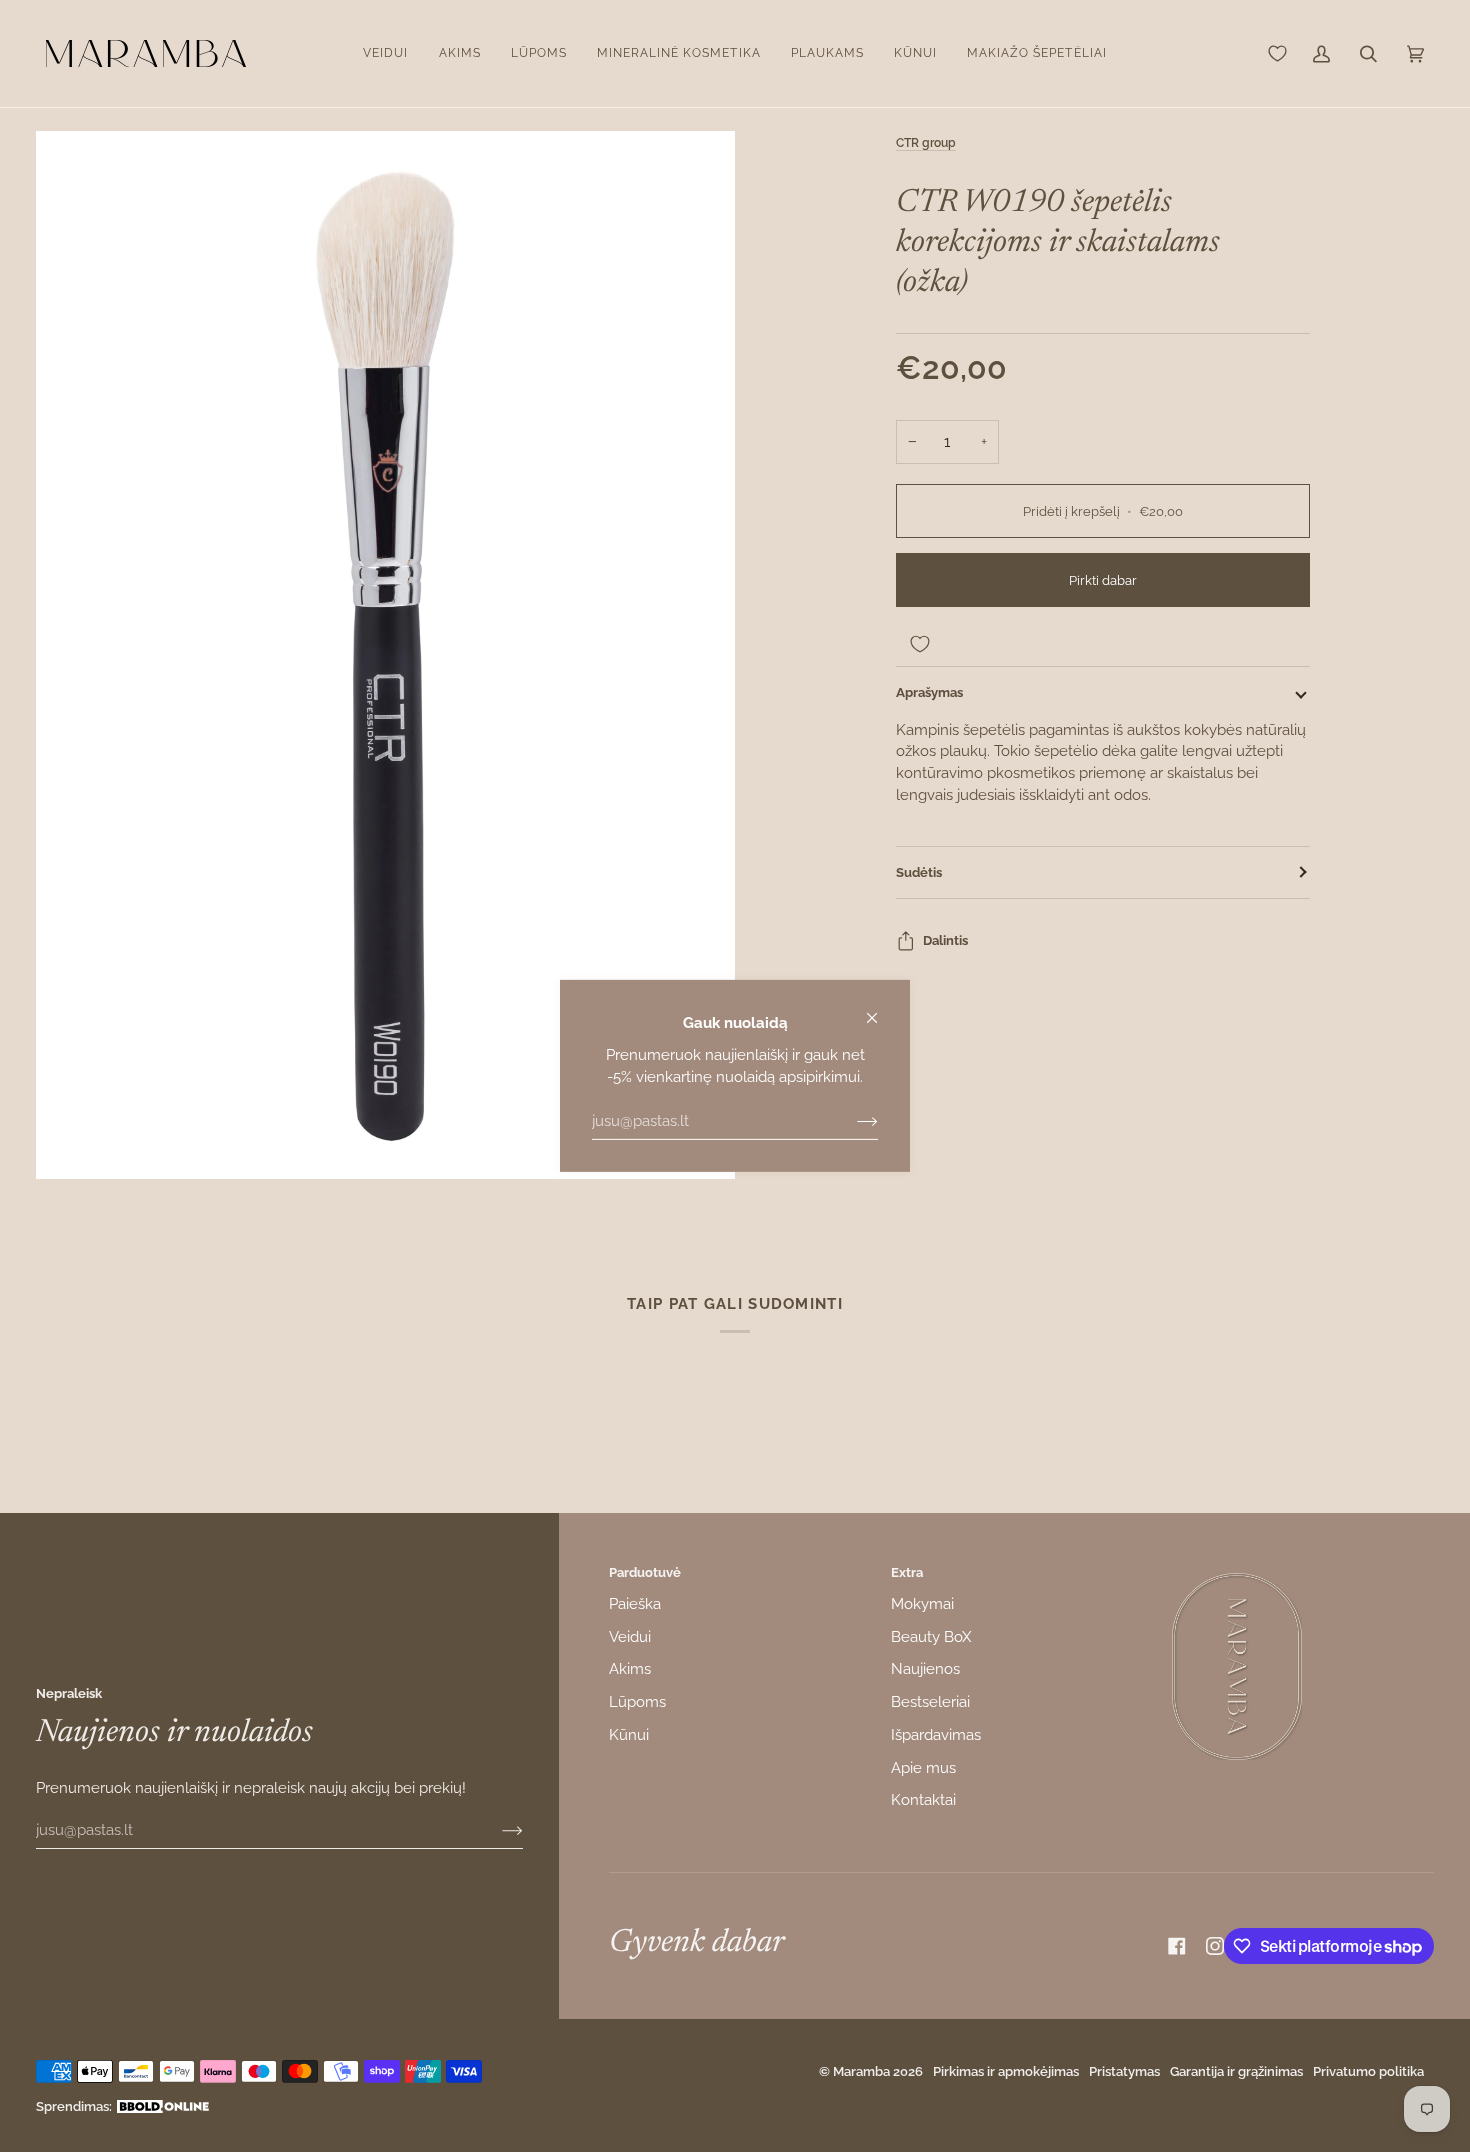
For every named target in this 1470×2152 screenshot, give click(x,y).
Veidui (630, 1636)
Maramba (861, 2071)
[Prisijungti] (851, 1121)
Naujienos (925, 1668)
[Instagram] (1215, 1946)
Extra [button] (907, 1572)
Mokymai (922, 1603)
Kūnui (629, 1734)
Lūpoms (637, 1701)
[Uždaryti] (880, 1009)
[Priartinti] (385, 655)
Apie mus (923, 1767)
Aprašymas (929, 692)
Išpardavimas (936, 1734)
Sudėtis (919, 872)
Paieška (635, 1603)
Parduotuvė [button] (645, 1572)
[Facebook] (1177, 1946)
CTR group (926, 143)
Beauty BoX (931, 1636)
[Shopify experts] (163, 2106)
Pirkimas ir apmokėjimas (1006, 2071)
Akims (630, 1668)
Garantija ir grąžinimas (1236, 2071)
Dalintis (945, 940)
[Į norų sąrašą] (1103, 643)
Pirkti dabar (1103, 580)
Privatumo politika (1368, 2071)
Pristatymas (1124, 2071)
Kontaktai (923, 1799)
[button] (385, 53)
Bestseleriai (930, 1701)
